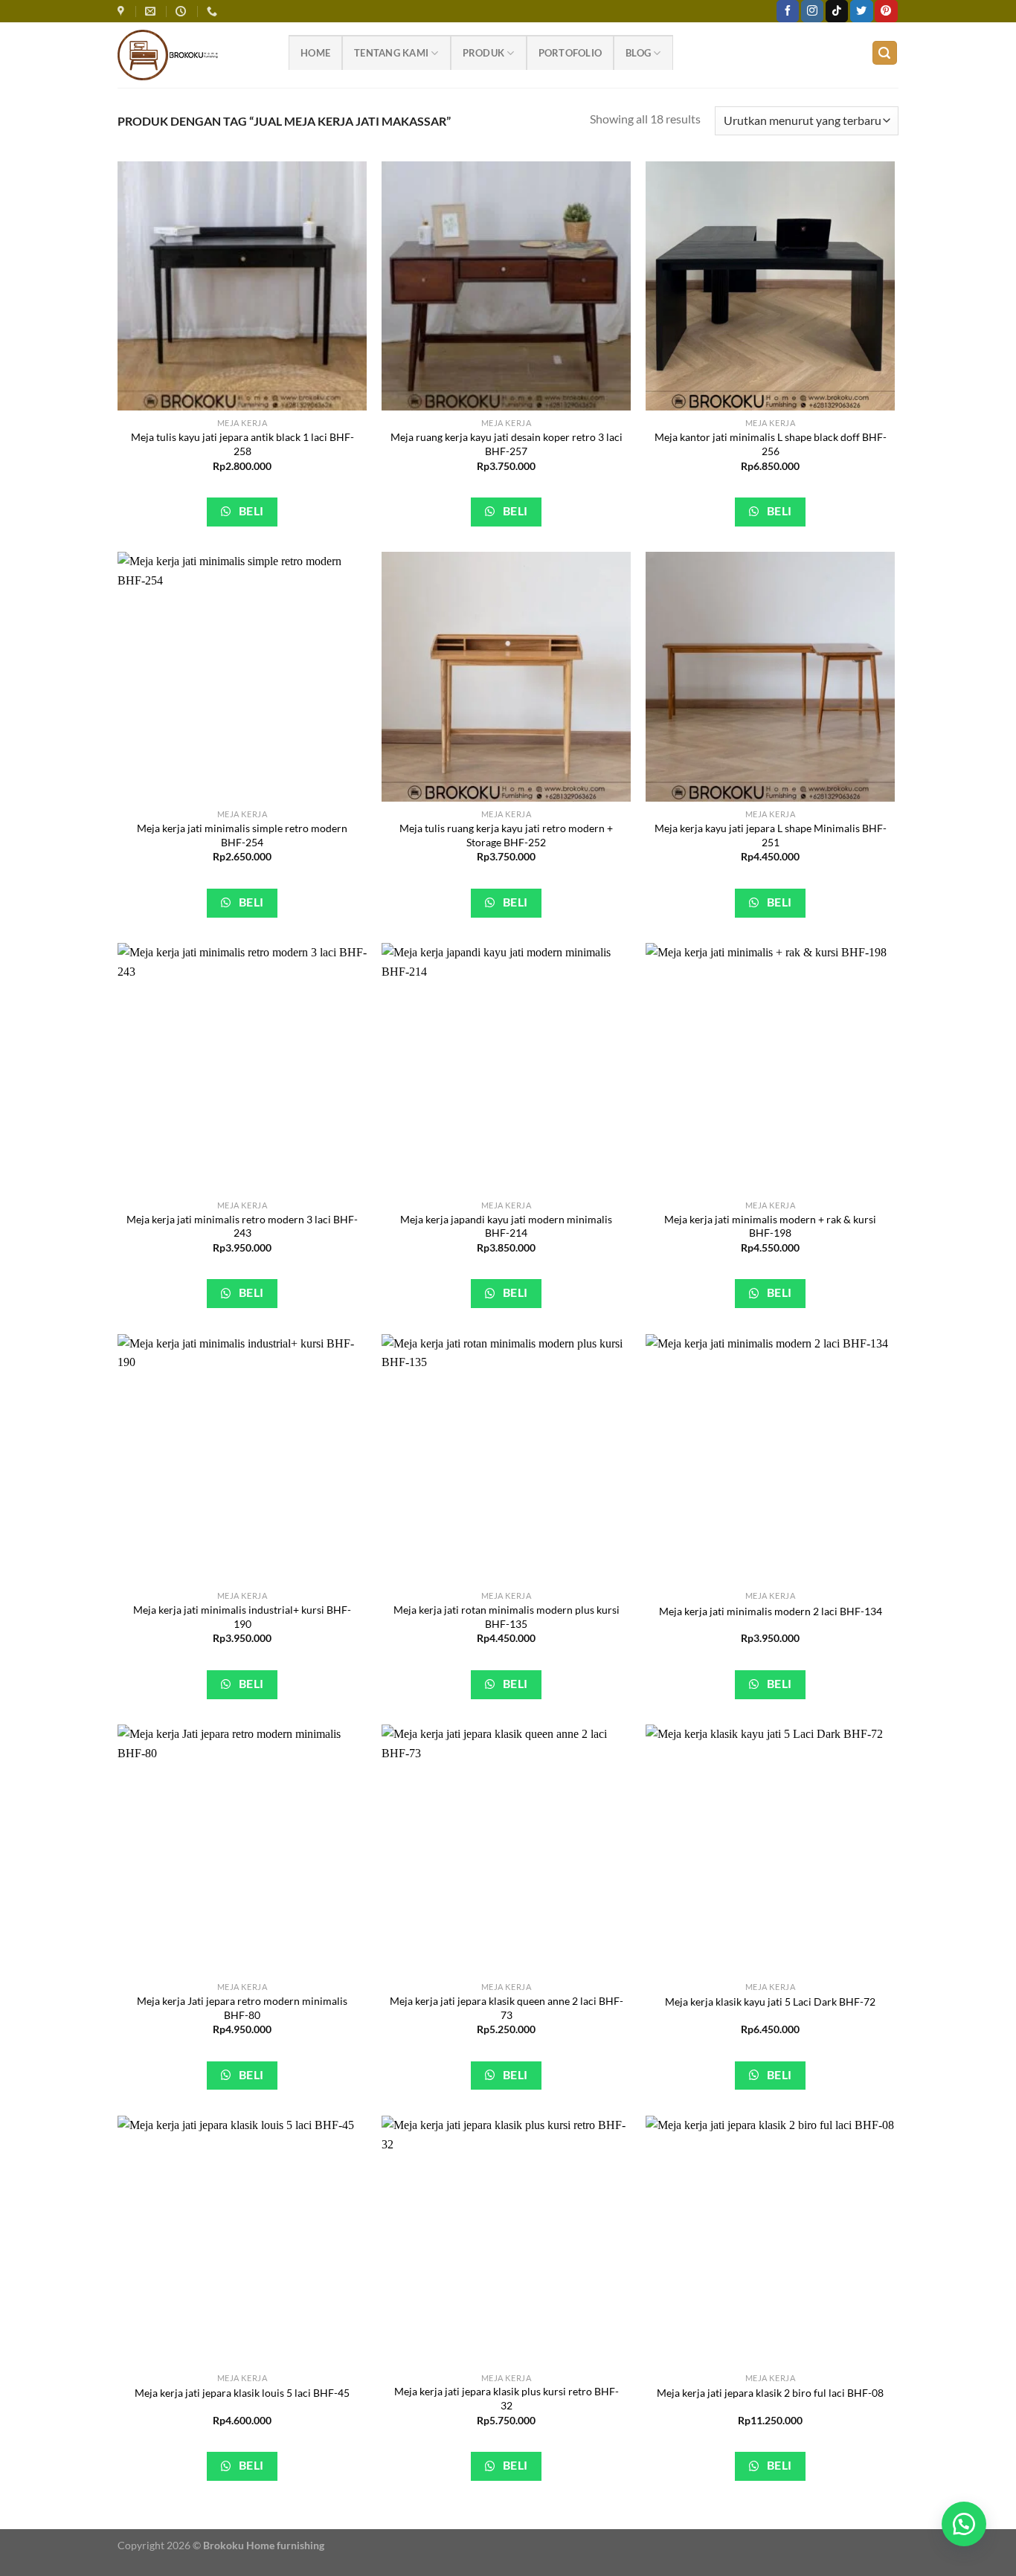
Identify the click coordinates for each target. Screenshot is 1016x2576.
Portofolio (570, 53)
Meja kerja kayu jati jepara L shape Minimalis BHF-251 (771, 835)
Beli (250, 511)
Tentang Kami (391, 53)
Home (315, 53)
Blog (638, 53)
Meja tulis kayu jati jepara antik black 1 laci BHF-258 (242, 444)
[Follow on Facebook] (788, 11)
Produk (484, 53)
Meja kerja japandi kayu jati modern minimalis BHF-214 (506, 1226)
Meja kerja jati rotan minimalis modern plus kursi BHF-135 (507, 1617)
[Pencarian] (885, 53)
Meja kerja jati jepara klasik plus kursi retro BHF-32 (507, 2398)
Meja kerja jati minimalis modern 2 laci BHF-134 (771, 1611)
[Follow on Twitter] (861, 11)
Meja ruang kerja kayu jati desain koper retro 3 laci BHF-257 (507, 444)
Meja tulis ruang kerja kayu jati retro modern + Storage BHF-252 (506, 835)
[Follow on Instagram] (812, 11)
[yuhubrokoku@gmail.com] (152, 12)
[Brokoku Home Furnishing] (123, 12)
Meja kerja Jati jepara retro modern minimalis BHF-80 (242, 2008)
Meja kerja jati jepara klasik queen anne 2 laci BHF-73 (507, 2008)
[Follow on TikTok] (837, 11)
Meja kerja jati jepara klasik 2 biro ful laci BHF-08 (770, 2393)
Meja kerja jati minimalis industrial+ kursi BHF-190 (242, 1617)
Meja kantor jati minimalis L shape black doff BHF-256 (771, 444)
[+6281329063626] (214, 12)
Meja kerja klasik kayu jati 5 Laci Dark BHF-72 (770, 2002)
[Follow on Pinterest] (886, 11)
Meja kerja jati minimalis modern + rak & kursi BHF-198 (770, 1226)
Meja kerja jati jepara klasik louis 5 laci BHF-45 (242, 2393)
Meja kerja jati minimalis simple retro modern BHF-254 (242, 835)
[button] (964, 2524)
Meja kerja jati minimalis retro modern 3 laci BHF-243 (242, 1226)
